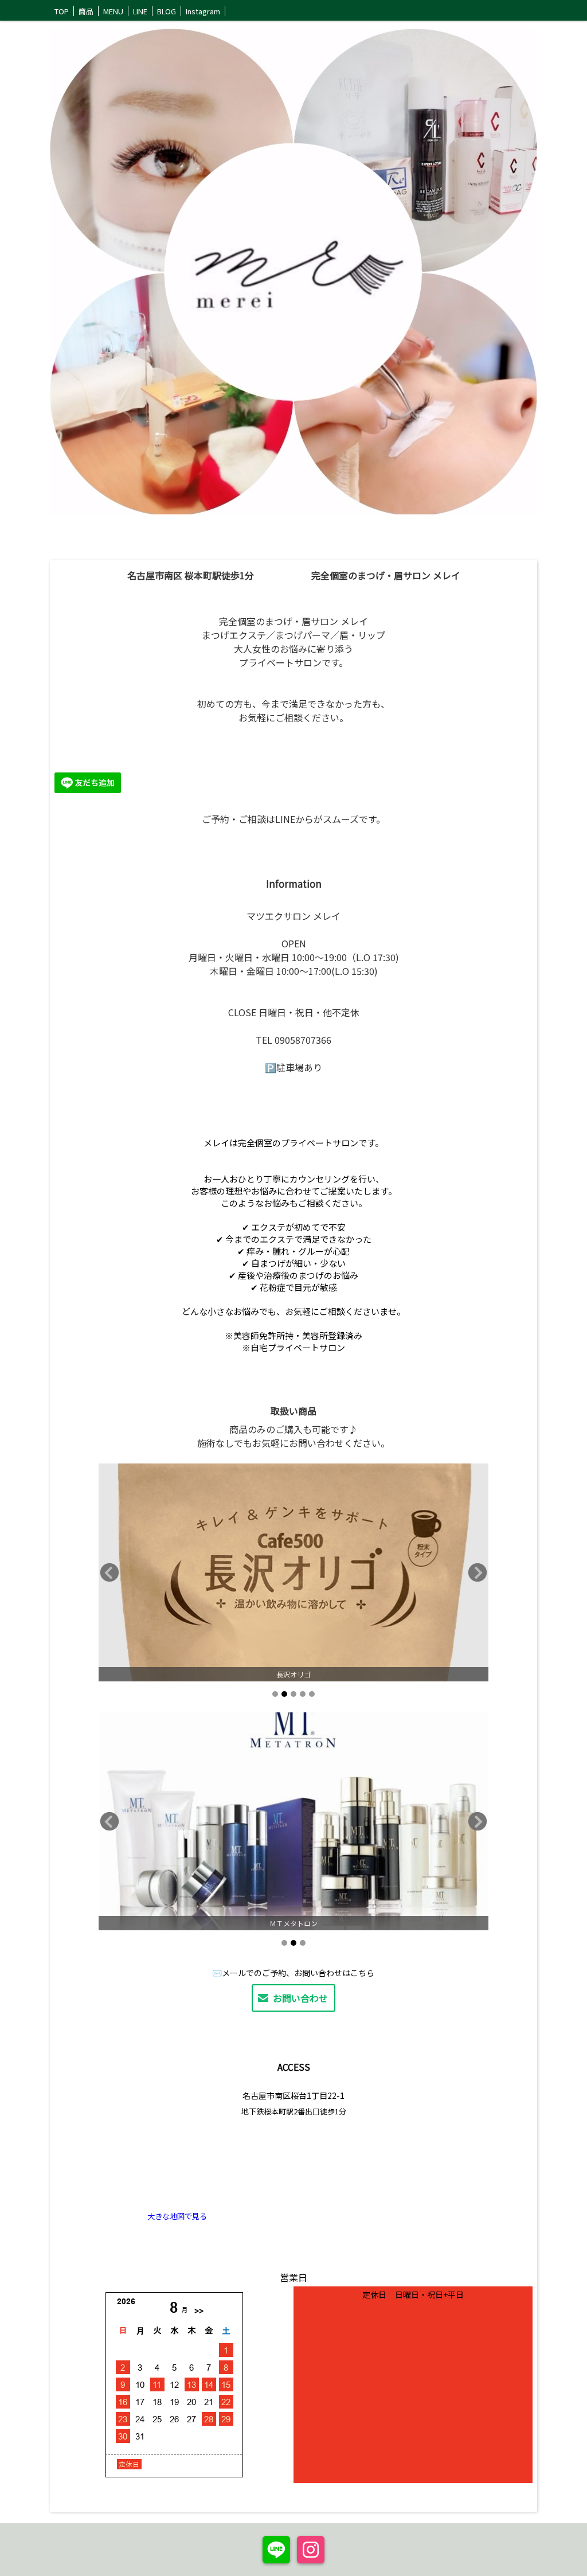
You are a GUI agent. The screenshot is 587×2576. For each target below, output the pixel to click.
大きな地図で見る (177, 2216)
